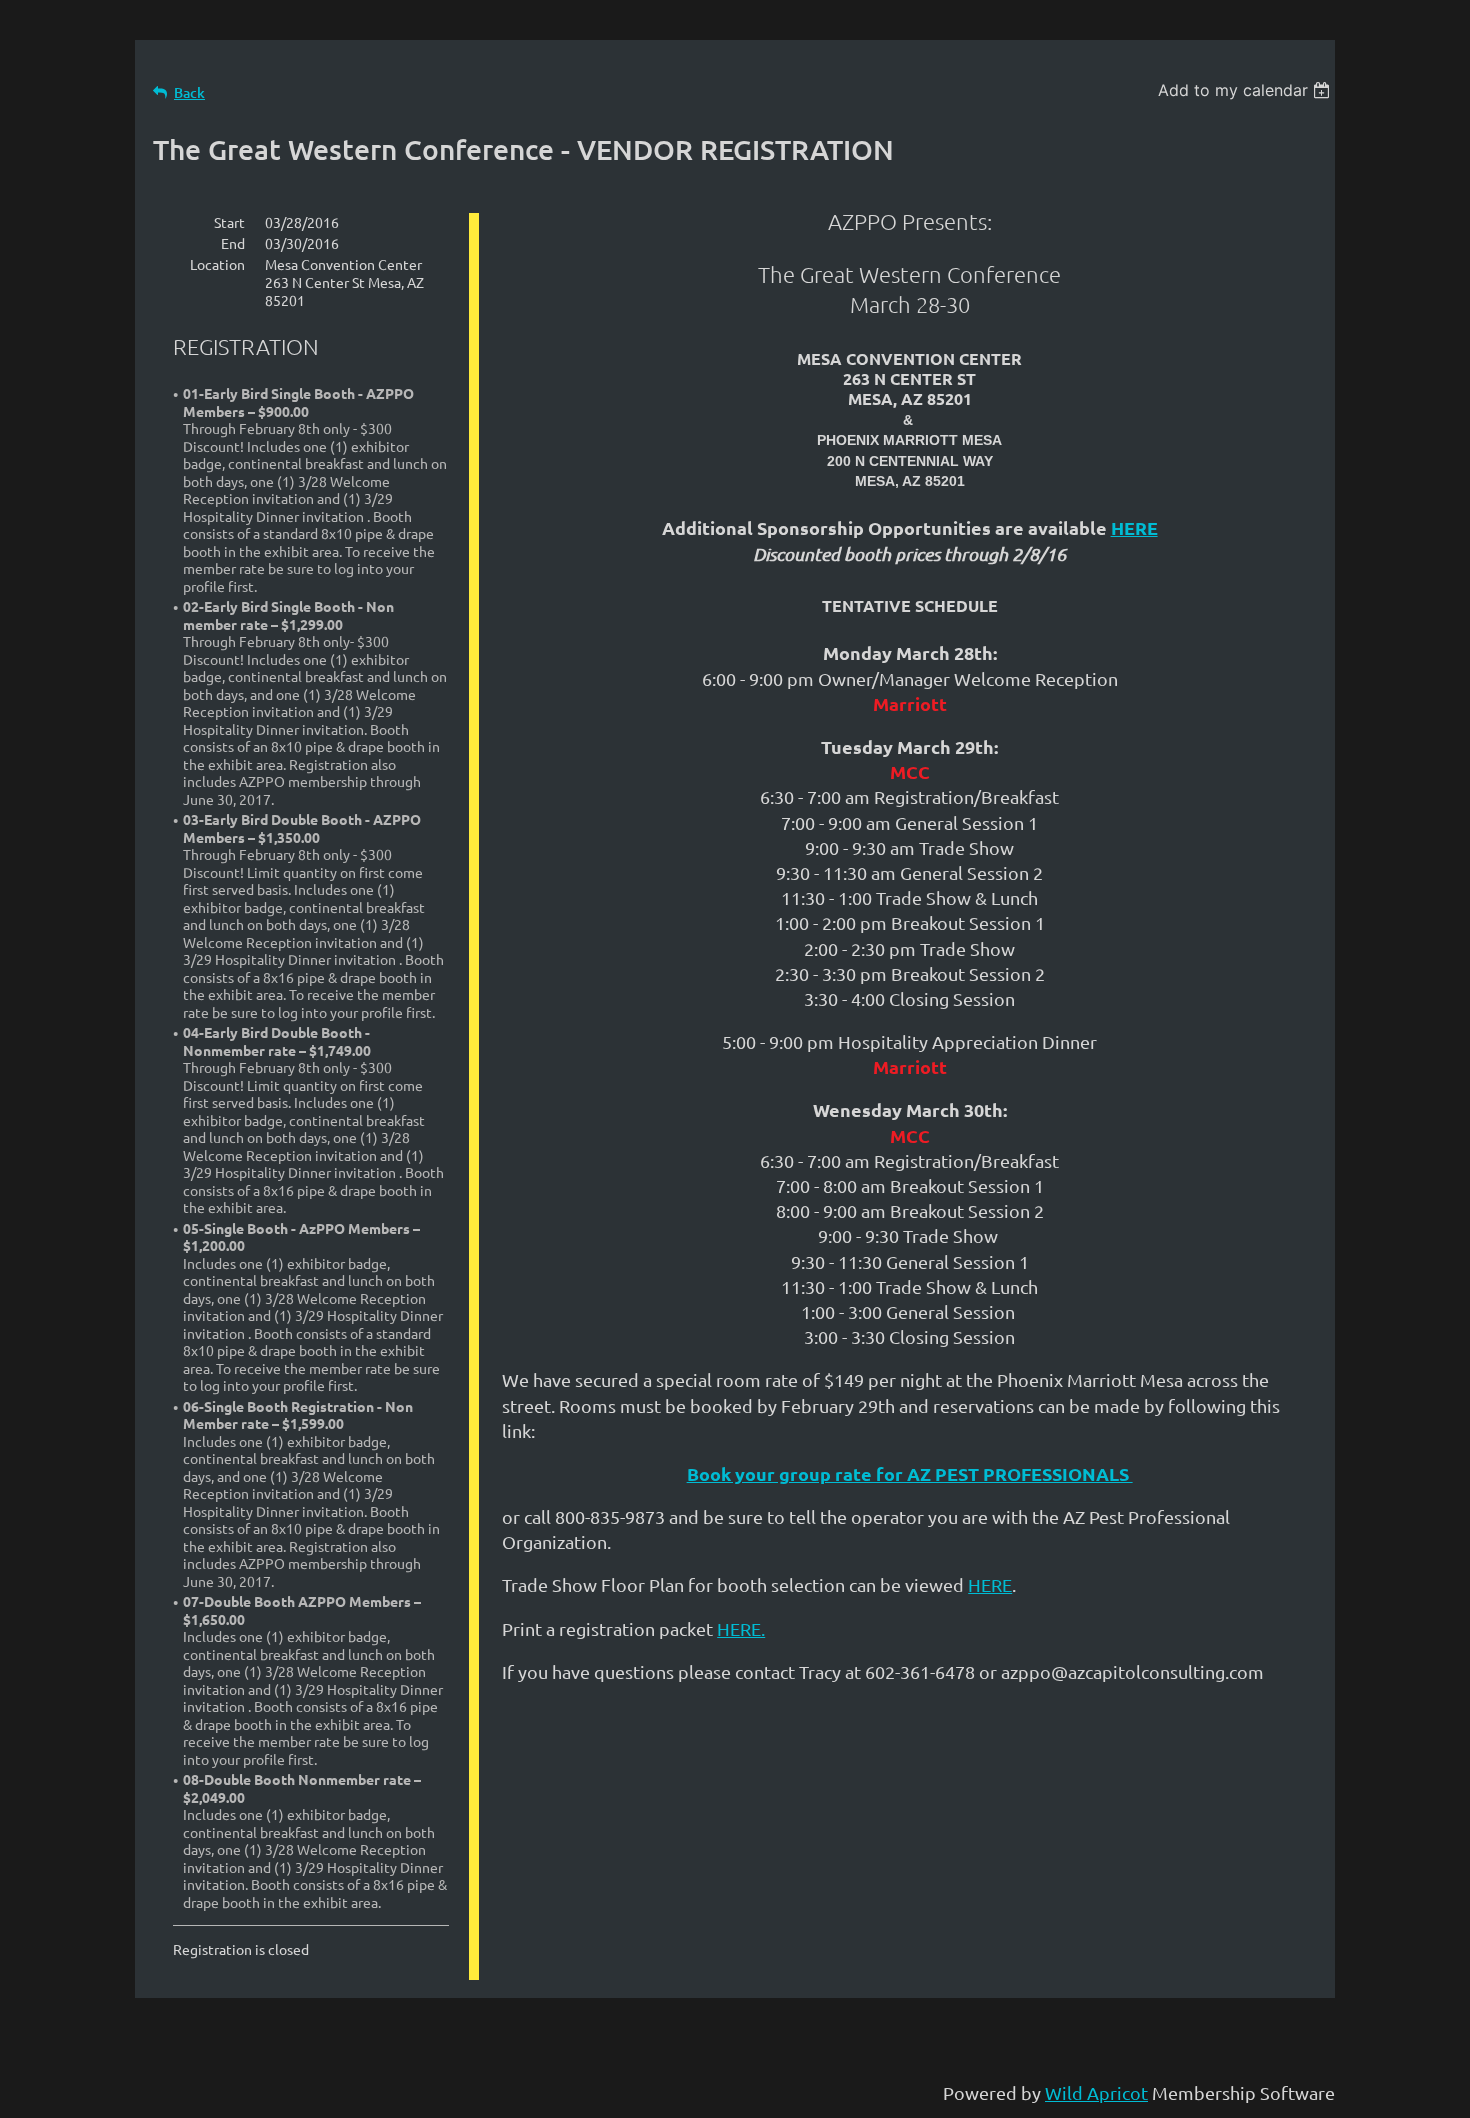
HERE (1134, 527)
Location (217, 264)
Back (189, 92)
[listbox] (1246, 90)
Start (229, 222)
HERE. (741, 1628)
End (233, 243)
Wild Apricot (1096, 2092)
